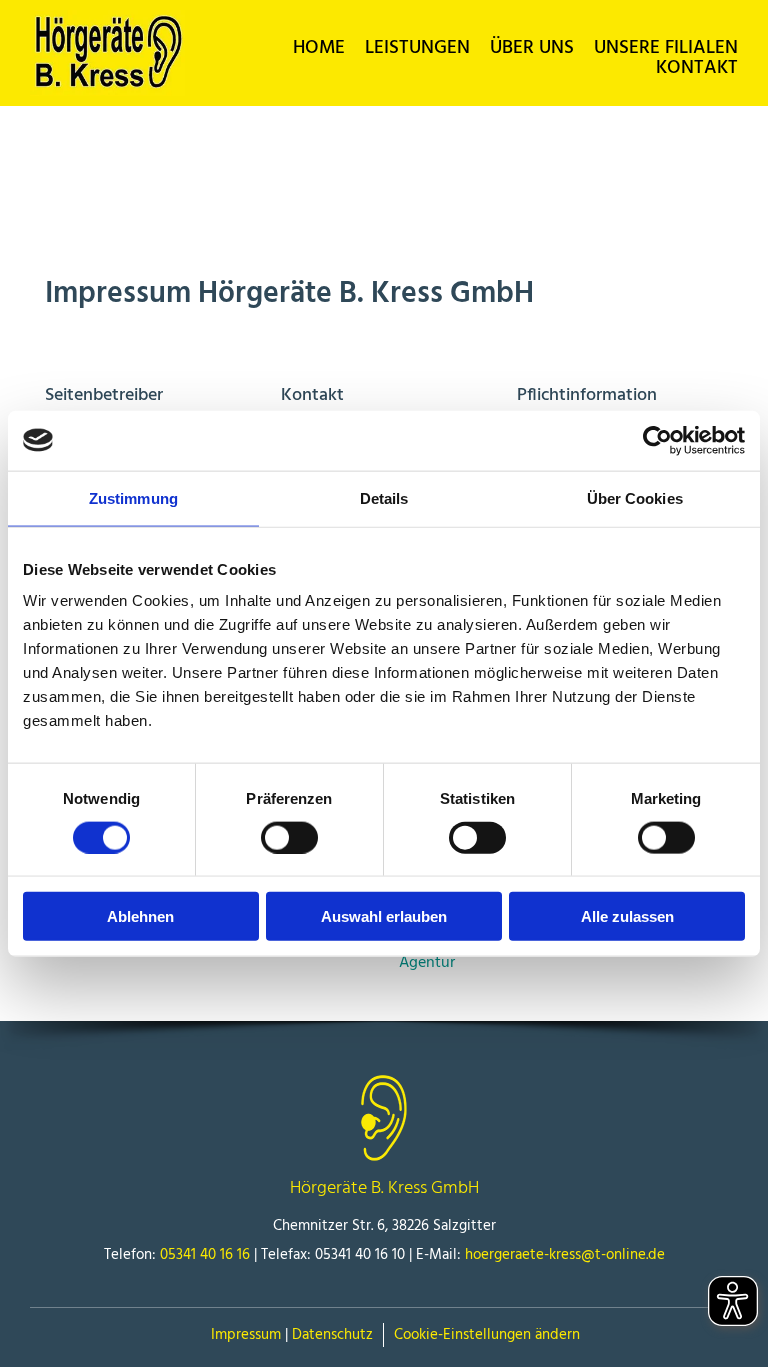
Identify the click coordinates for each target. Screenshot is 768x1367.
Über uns (532, 48)
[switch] (289, 837)
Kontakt (697, 68)
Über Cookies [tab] (635, 497)
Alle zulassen (627, 916)
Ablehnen (140, 916)
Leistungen (417, 48)
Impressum (246, 1335)
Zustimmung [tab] (133, 497)
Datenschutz (332, 1335)
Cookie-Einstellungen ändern (487, 1335)
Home (319, 48)
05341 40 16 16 (205, 1255)
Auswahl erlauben (384, 916)
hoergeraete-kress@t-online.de (565, 1255)
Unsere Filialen (666, 48)
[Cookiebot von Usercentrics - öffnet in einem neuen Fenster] (657, 440)
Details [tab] (384, 497)
